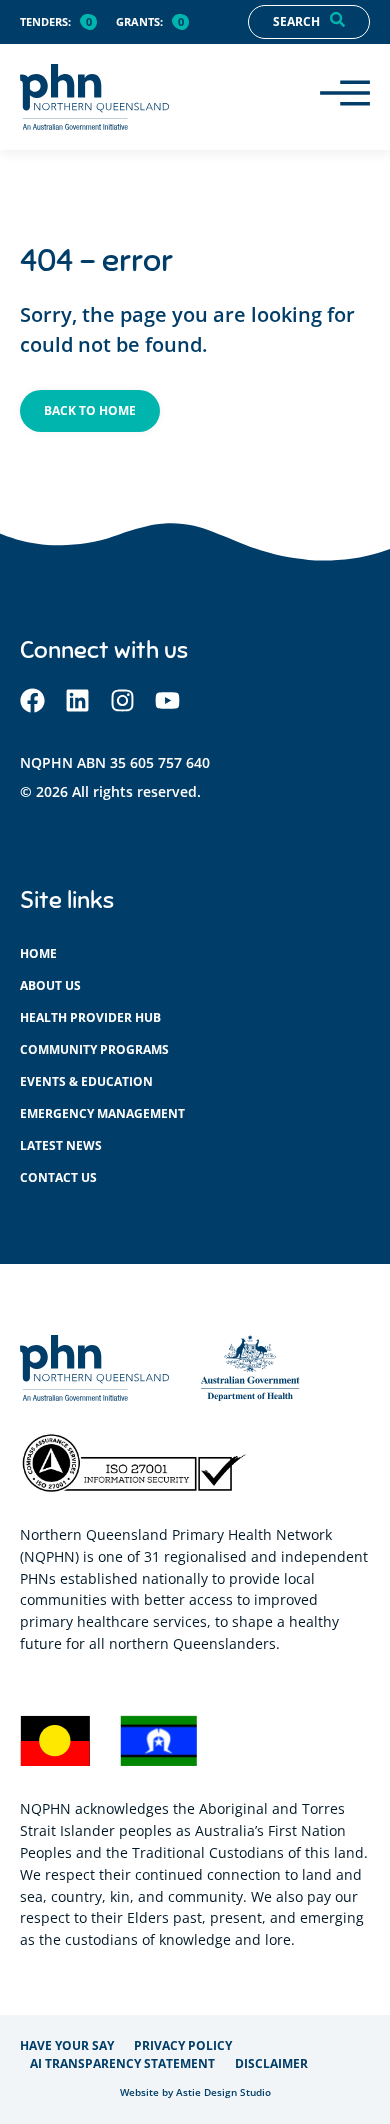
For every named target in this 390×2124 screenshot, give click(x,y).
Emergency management (102, 1113)
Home (38, 953)
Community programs (94, 1049)
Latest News (61, 1145)
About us (50, 985)
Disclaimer (271, 2063)
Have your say (67, 2045)
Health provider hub (90, 1017)
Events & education (86, 1081)
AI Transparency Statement (122, 2063)
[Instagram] (122, 700)
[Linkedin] (77, 700)
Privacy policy (183, 2045)
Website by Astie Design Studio (195, 2092)
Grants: (139, 22)
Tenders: (45, 22)
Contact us (58, 1177)
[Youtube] (167, 700)
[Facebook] (32, 700)
